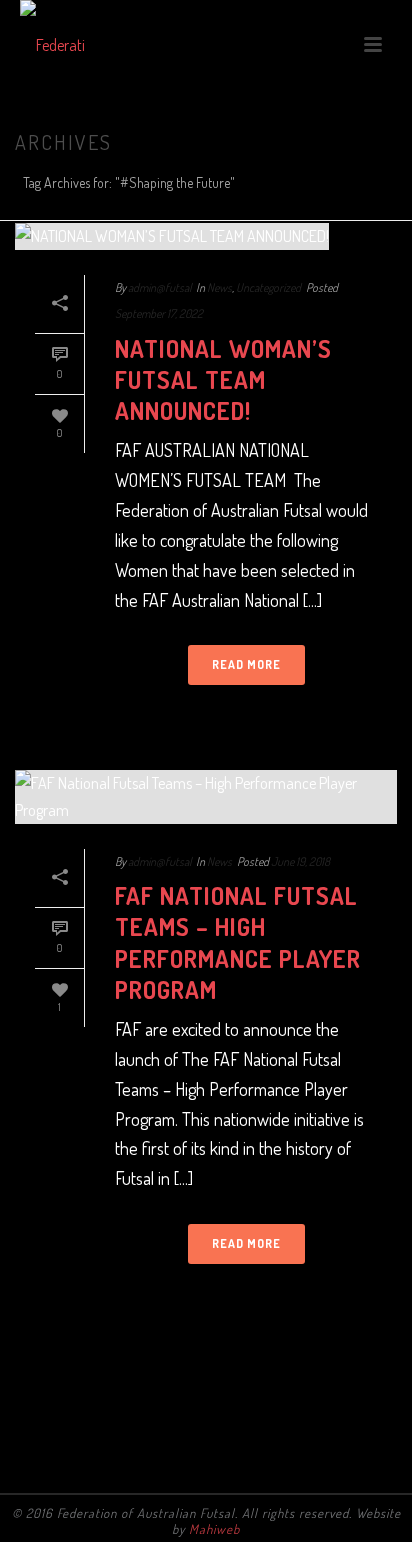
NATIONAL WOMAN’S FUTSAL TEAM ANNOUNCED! (223, 379)
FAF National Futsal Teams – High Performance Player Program (238, 942)
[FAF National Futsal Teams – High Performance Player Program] (206, 796)
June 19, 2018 (300, 861)
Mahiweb (214, 1529)
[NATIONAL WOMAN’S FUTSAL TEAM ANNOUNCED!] (206, 235)
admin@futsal (159, 287)
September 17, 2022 (159, 313)
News (219, 287)
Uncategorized (268, 287)
